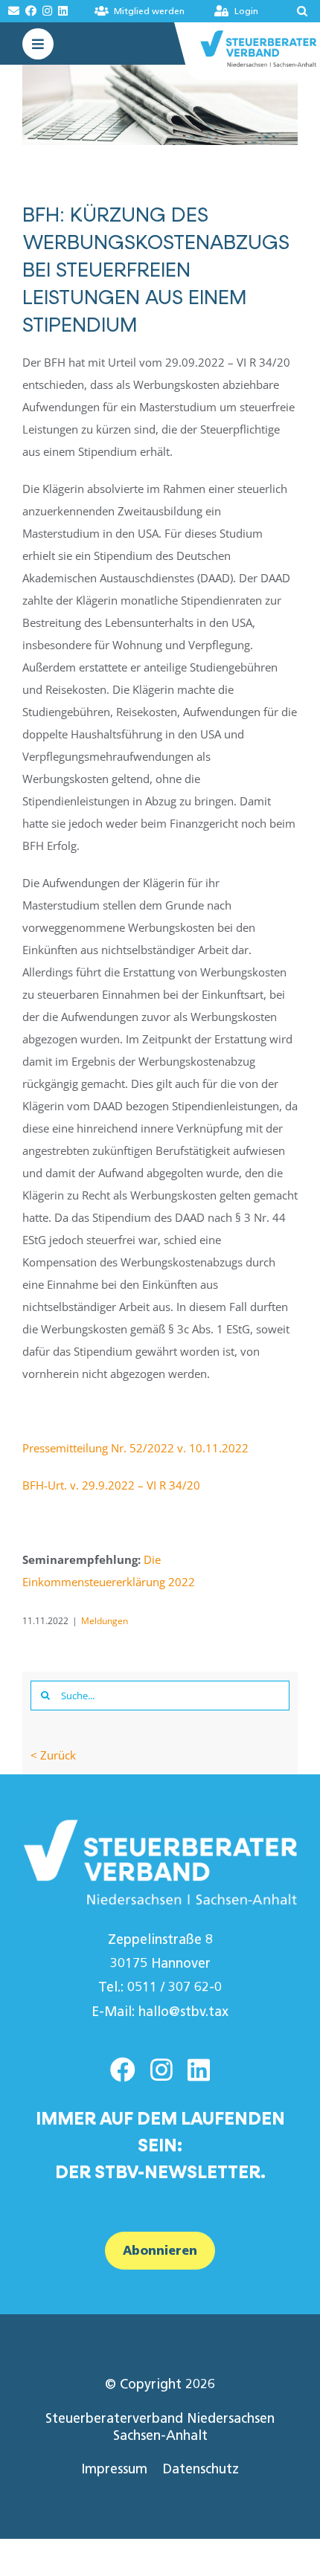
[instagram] (161, 2070)
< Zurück (53, 1755)
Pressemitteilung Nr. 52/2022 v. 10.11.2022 (135, 1448)
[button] (292, 11)
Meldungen (105, 1621)
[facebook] (123, 2070)
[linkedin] (199, 2070)
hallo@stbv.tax (183, 2012)
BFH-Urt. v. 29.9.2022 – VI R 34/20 (111, 1485)
